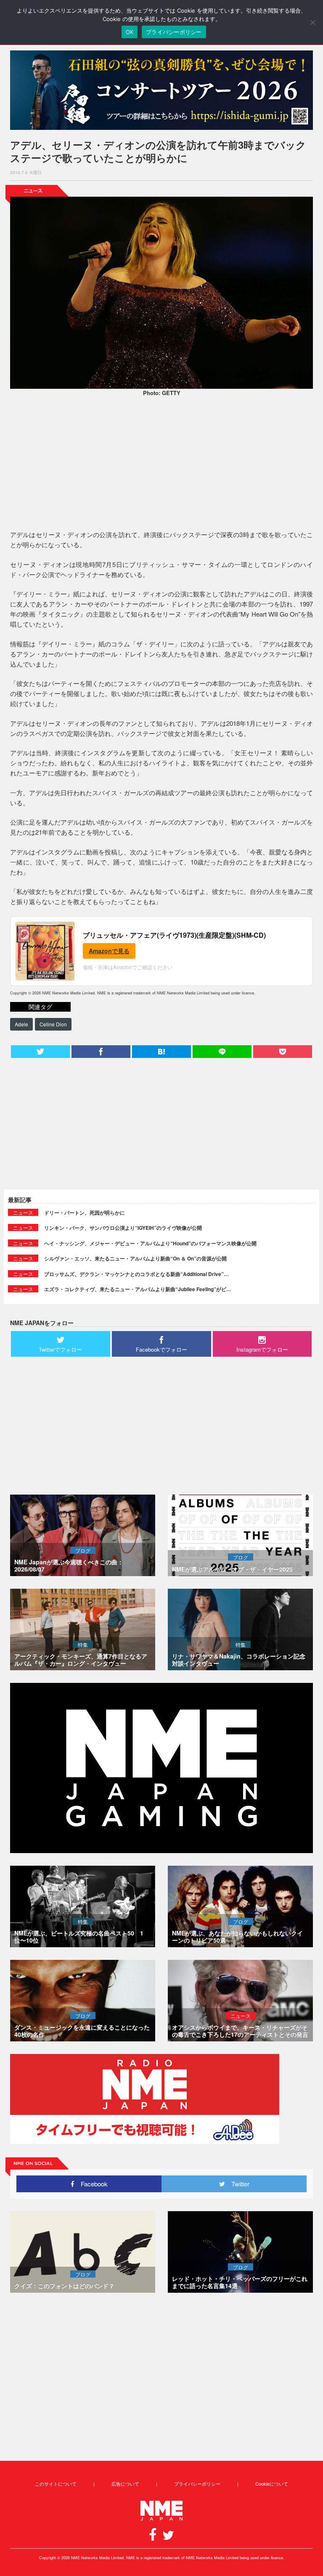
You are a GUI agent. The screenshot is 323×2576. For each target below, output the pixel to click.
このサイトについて (56, 2484)
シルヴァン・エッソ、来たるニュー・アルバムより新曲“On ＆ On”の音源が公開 (135, 1258)
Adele (21, 1024)
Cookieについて (272, 2484)
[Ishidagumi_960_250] (161, 90)
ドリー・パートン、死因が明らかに (85, 1213)
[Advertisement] (161, 464)
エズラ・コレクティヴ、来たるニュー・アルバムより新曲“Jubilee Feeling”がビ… (138, 1289)
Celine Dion (53, 1024)
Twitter (237, 2184)
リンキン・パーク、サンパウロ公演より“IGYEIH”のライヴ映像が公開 (123, 1228)
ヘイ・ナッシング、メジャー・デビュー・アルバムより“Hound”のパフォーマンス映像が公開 (150, 1243)
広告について (125, 2484)
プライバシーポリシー (197, 2484)
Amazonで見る (109, 951)
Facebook (91, 2184)
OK (130, 32)
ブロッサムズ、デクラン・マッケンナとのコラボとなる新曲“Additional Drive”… (136, 1274)
